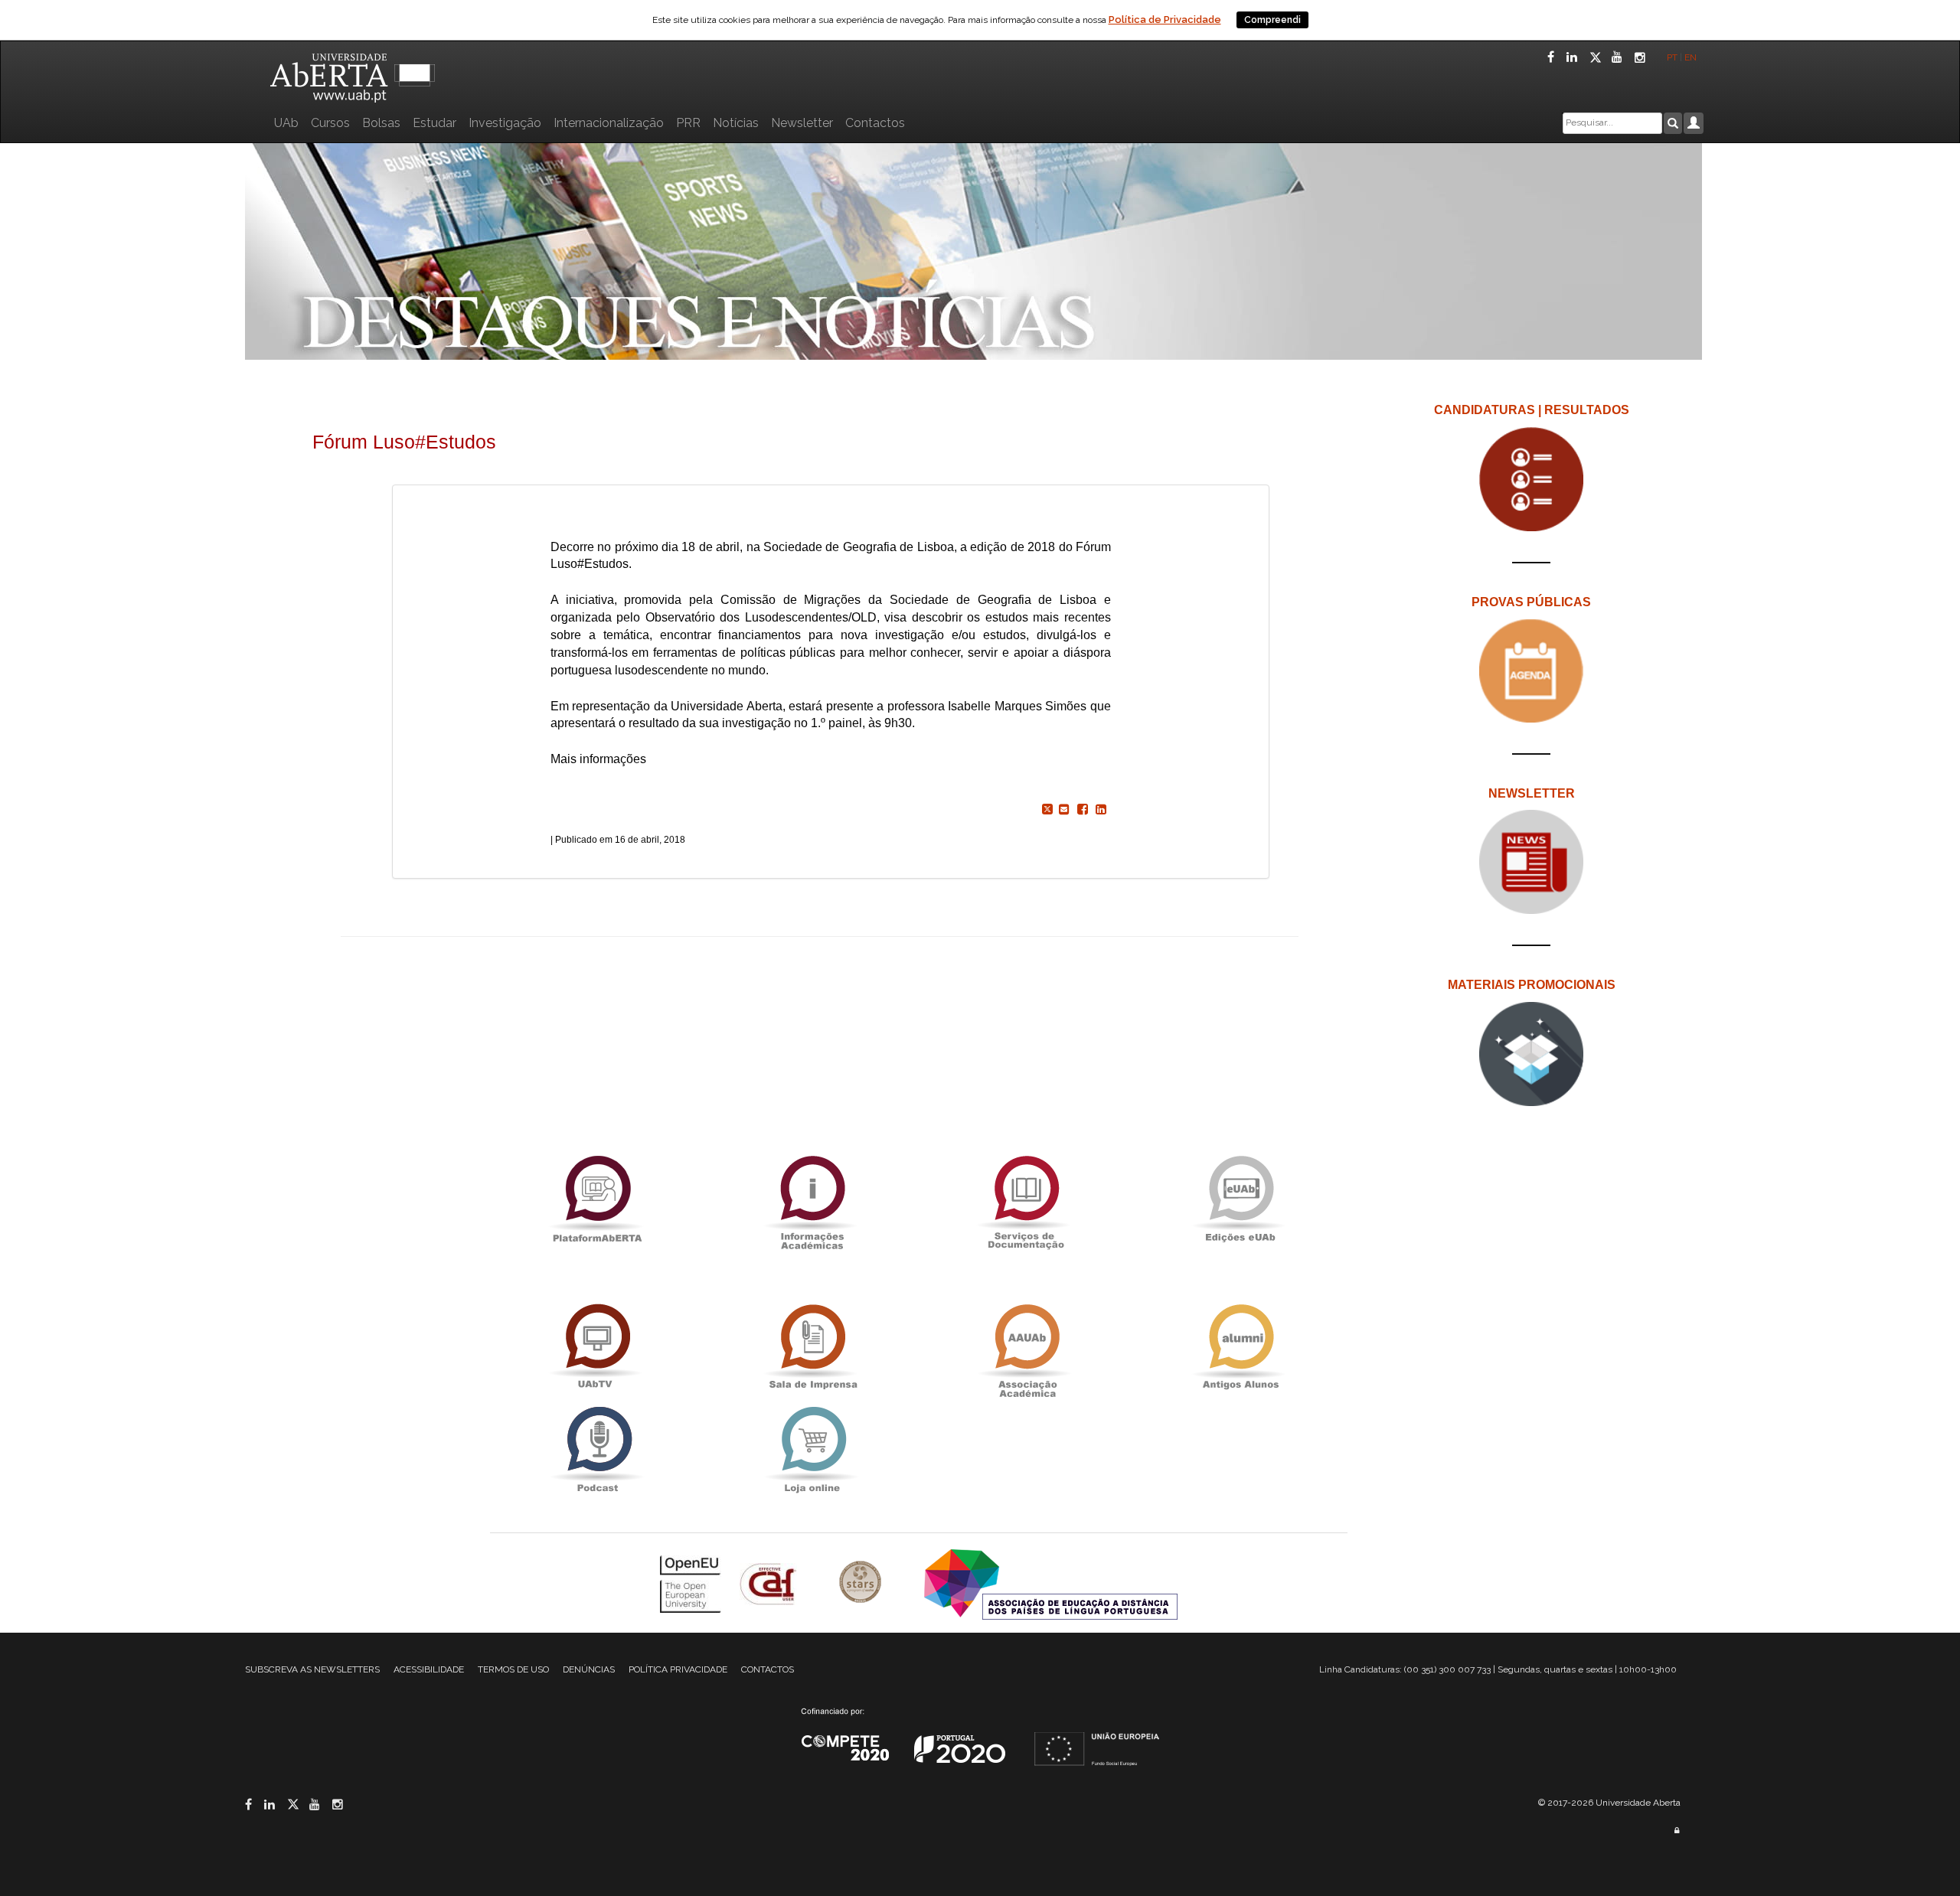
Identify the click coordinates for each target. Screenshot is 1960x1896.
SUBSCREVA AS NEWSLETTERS (312, 1669)
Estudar (434, 123)
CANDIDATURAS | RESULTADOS (1532, 410)
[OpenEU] (692, 1583)
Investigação (505, 123)
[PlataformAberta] (597, 1198)
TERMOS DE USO (513, 1669)
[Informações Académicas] (812, 1198)
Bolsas (381, 123)
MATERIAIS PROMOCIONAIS (1532, 985)
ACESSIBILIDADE (429, 1669)
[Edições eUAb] (1240, 1198)
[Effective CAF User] (770, 1583)
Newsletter (802, 123)
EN (1692, 57)
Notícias (736, 123)
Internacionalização (609, 123)
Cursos (330, 123)
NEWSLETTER (1532, 793)
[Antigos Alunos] (1240, 1347)
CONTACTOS (768, 1669)
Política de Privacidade (1165, 20)
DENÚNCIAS (589, 1669)
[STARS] (862, 1583)
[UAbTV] (597, 1347)
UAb (286, 123)
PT (1672, 57)
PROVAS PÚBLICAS (1531, 602)
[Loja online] (812, 1449)
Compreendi (1272, 20)
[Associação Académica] (1026, 1347)
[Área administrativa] (1677, 1831)
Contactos (875, 123)
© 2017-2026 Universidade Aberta (1609, 1803)
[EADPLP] (1051, 1583)
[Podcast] (597, 1449)
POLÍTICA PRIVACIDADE (678, 1669)
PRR (688, 123)
